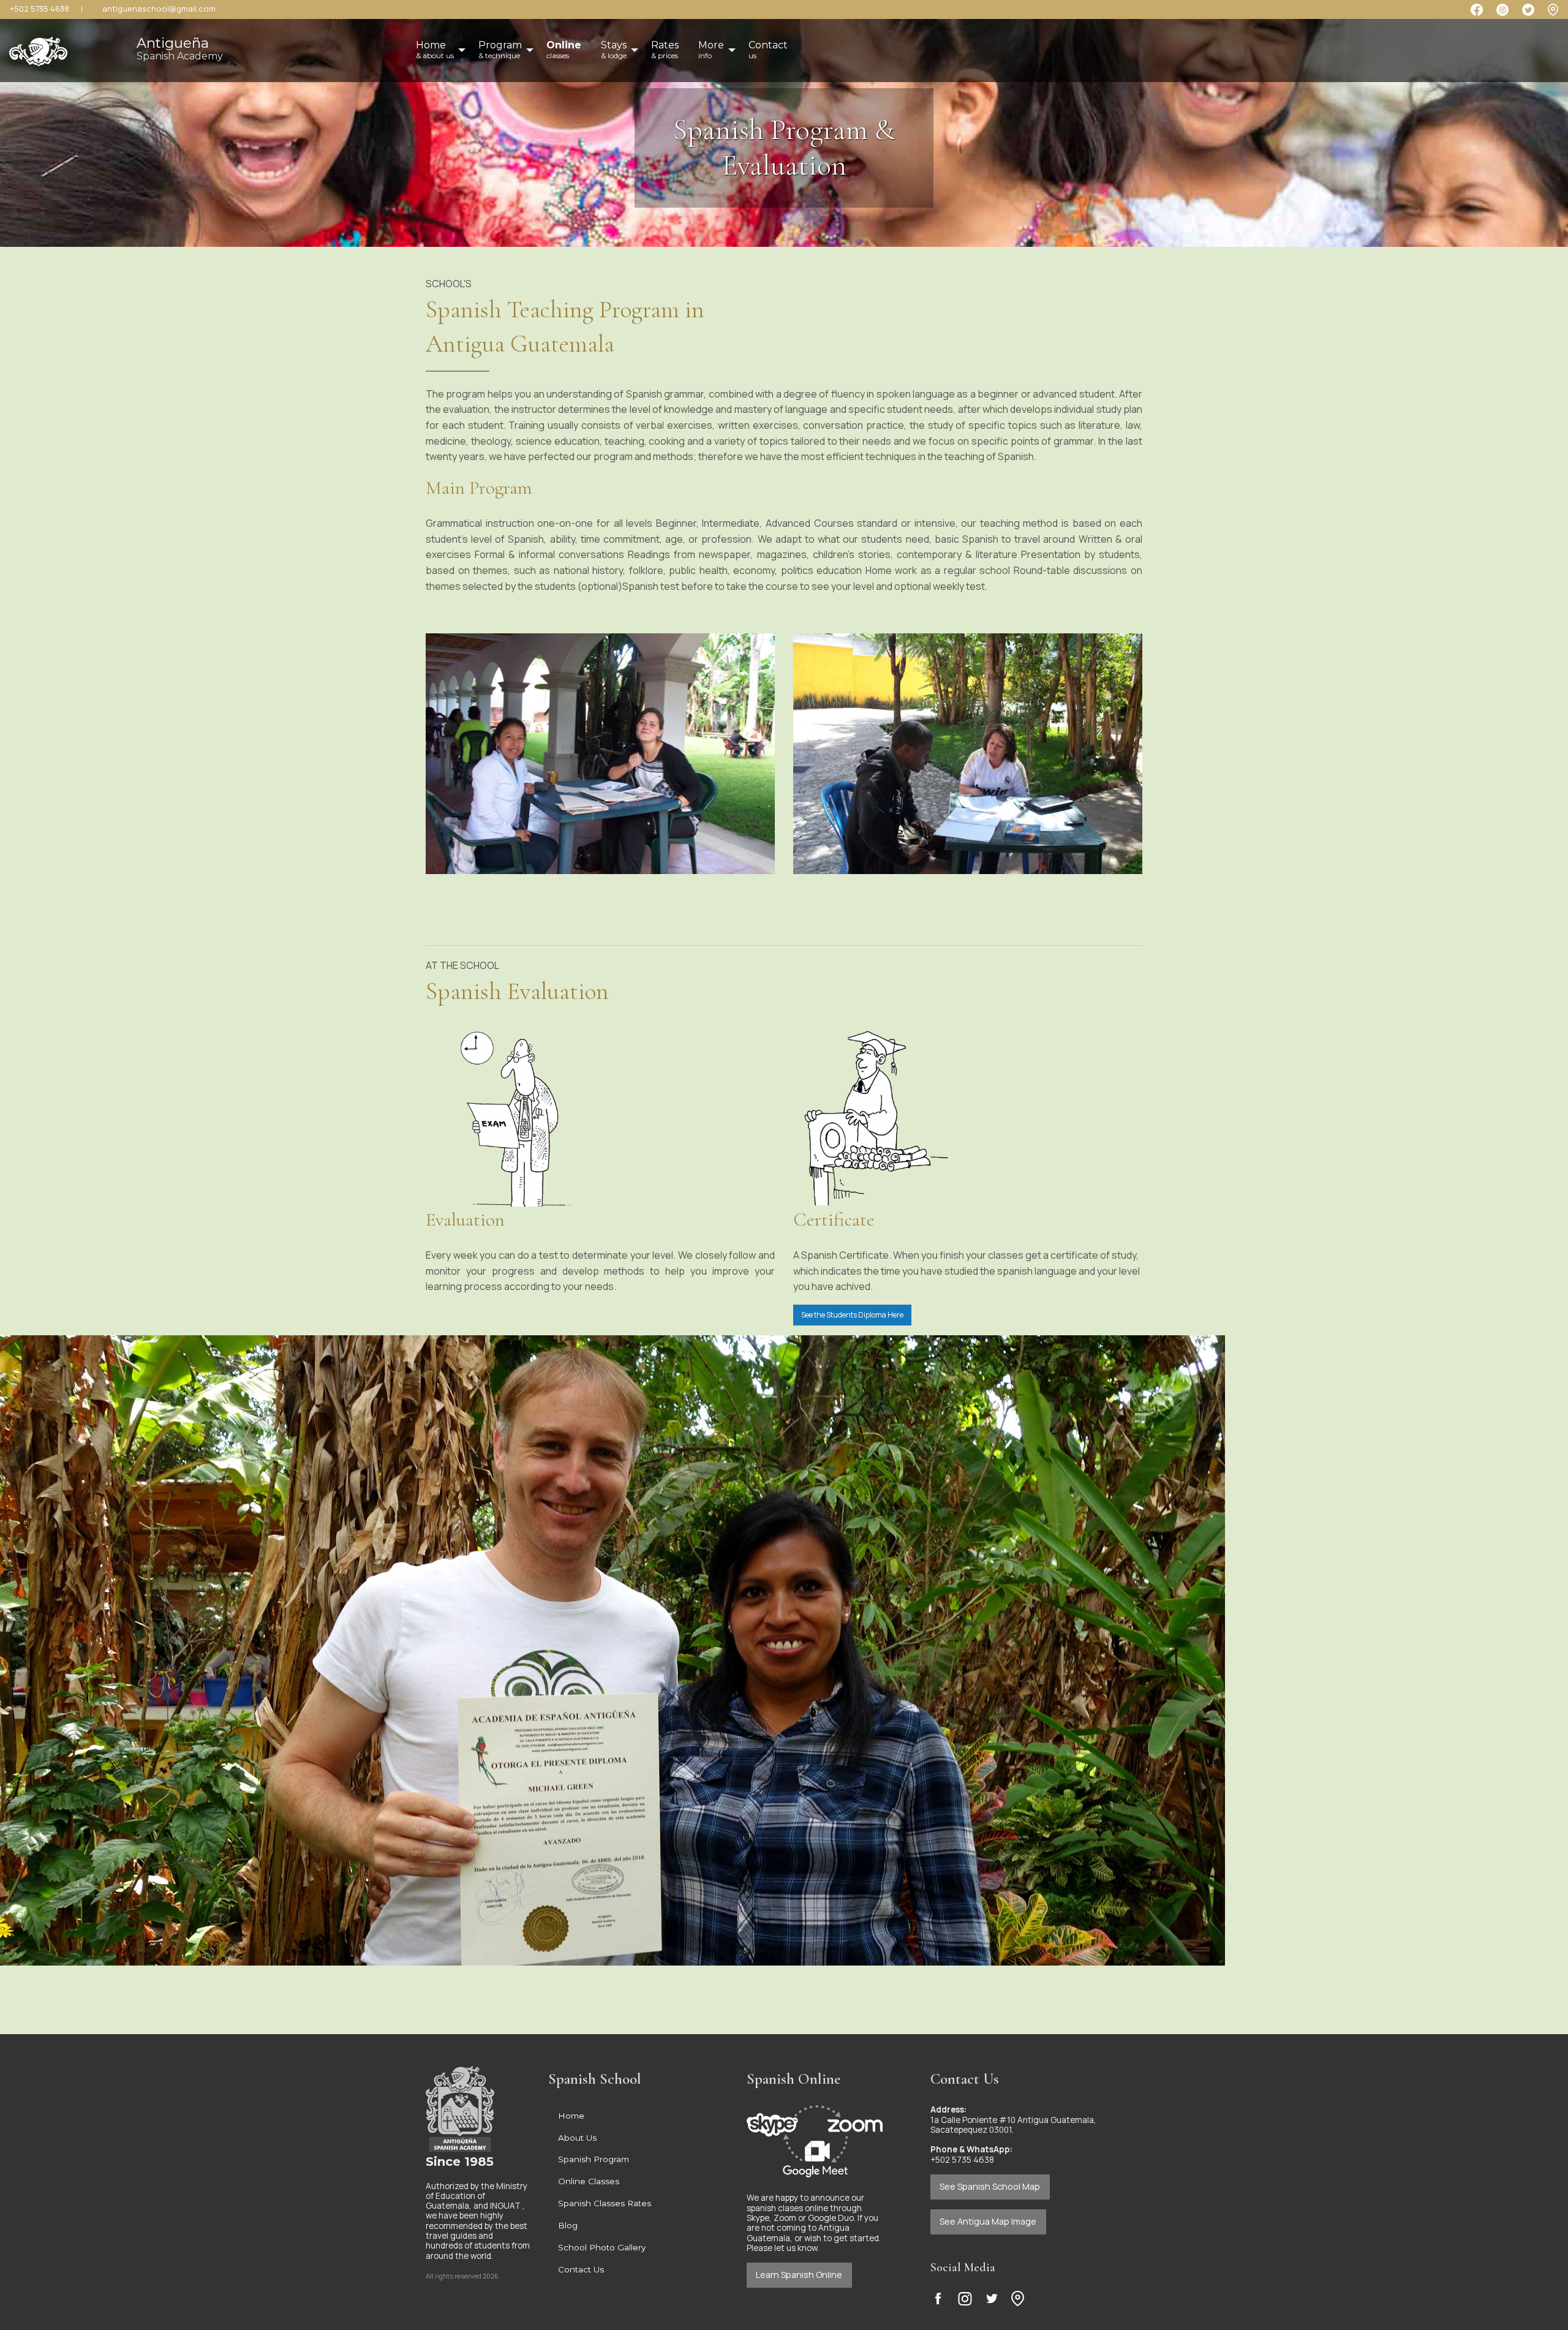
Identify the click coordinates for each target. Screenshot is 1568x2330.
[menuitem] (564, 50)
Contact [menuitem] (768, 50)
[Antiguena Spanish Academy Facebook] (938, 2298)
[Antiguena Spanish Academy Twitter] (992, 2298)
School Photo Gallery (602, 2247)
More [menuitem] (711, 50)
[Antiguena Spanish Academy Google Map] (1553, 9)
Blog (568, 2225)
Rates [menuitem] (665, 50)
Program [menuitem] (500, 50)
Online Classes (589, 2181)
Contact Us (581, 2269)
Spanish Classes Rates (605, 2203)
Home (571, 2116)
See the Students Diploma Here (852, 1315)
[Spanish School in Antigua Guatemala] (38, 47)
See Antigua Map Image (988, 2221)
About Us (577, 2138)
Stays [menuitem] (614, 50)
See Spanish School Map (990, 2186)
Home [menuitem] (435, 50)
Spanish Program (594, 2159)
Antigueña (180, 48)
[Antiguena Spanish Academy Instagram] (965, 2298)
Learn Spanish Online (799, 2275)
